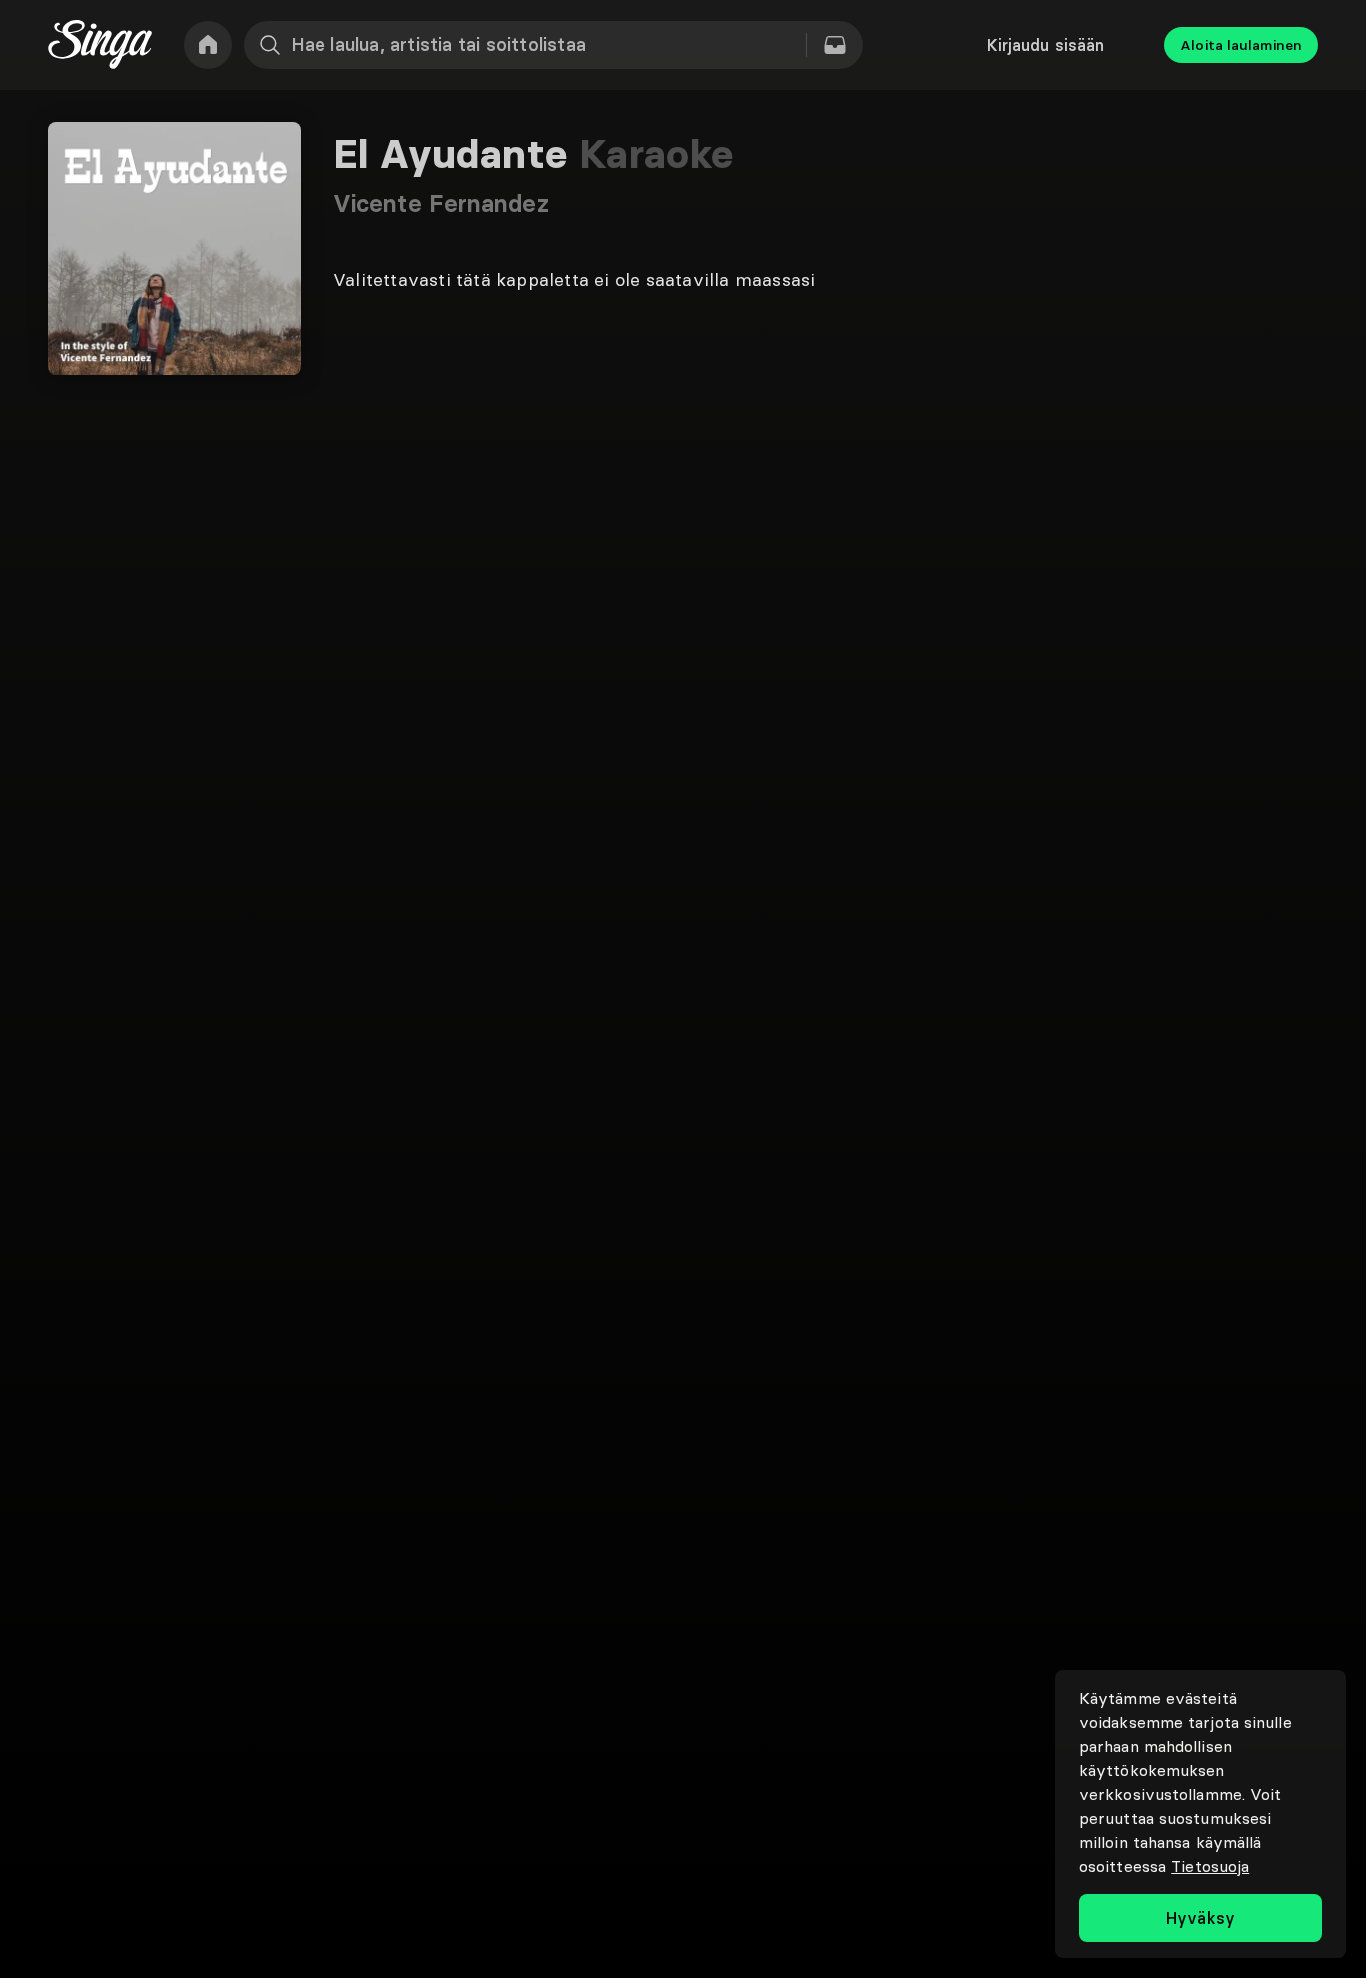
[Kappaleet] (835, 45)
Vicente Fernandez (441, 203)
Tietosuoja (1210, 1866)
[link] (208, 45)
